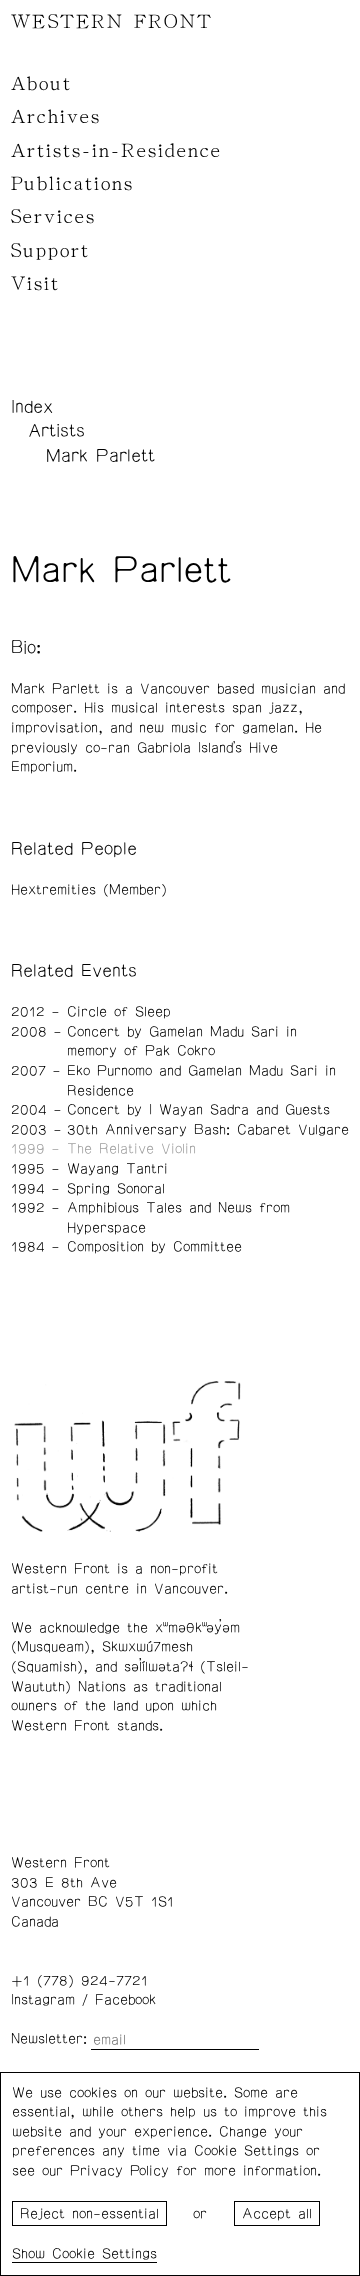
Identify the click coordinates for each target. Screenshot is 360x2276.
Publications (72, 184)
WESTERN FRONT (112, 22)
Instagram (43, 2000)
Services (53, 217)
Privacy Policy (119, 2171)
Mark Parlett (100, 456)
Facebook (125, 2000)
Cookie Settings (104, 2254)
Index (32, 407)
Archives (56, 117)
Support (50, 251)
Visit (35, 284)
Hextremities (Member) (89, 890)
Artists (56, 431)
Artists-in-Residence (116, 151)
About (41, 84)
